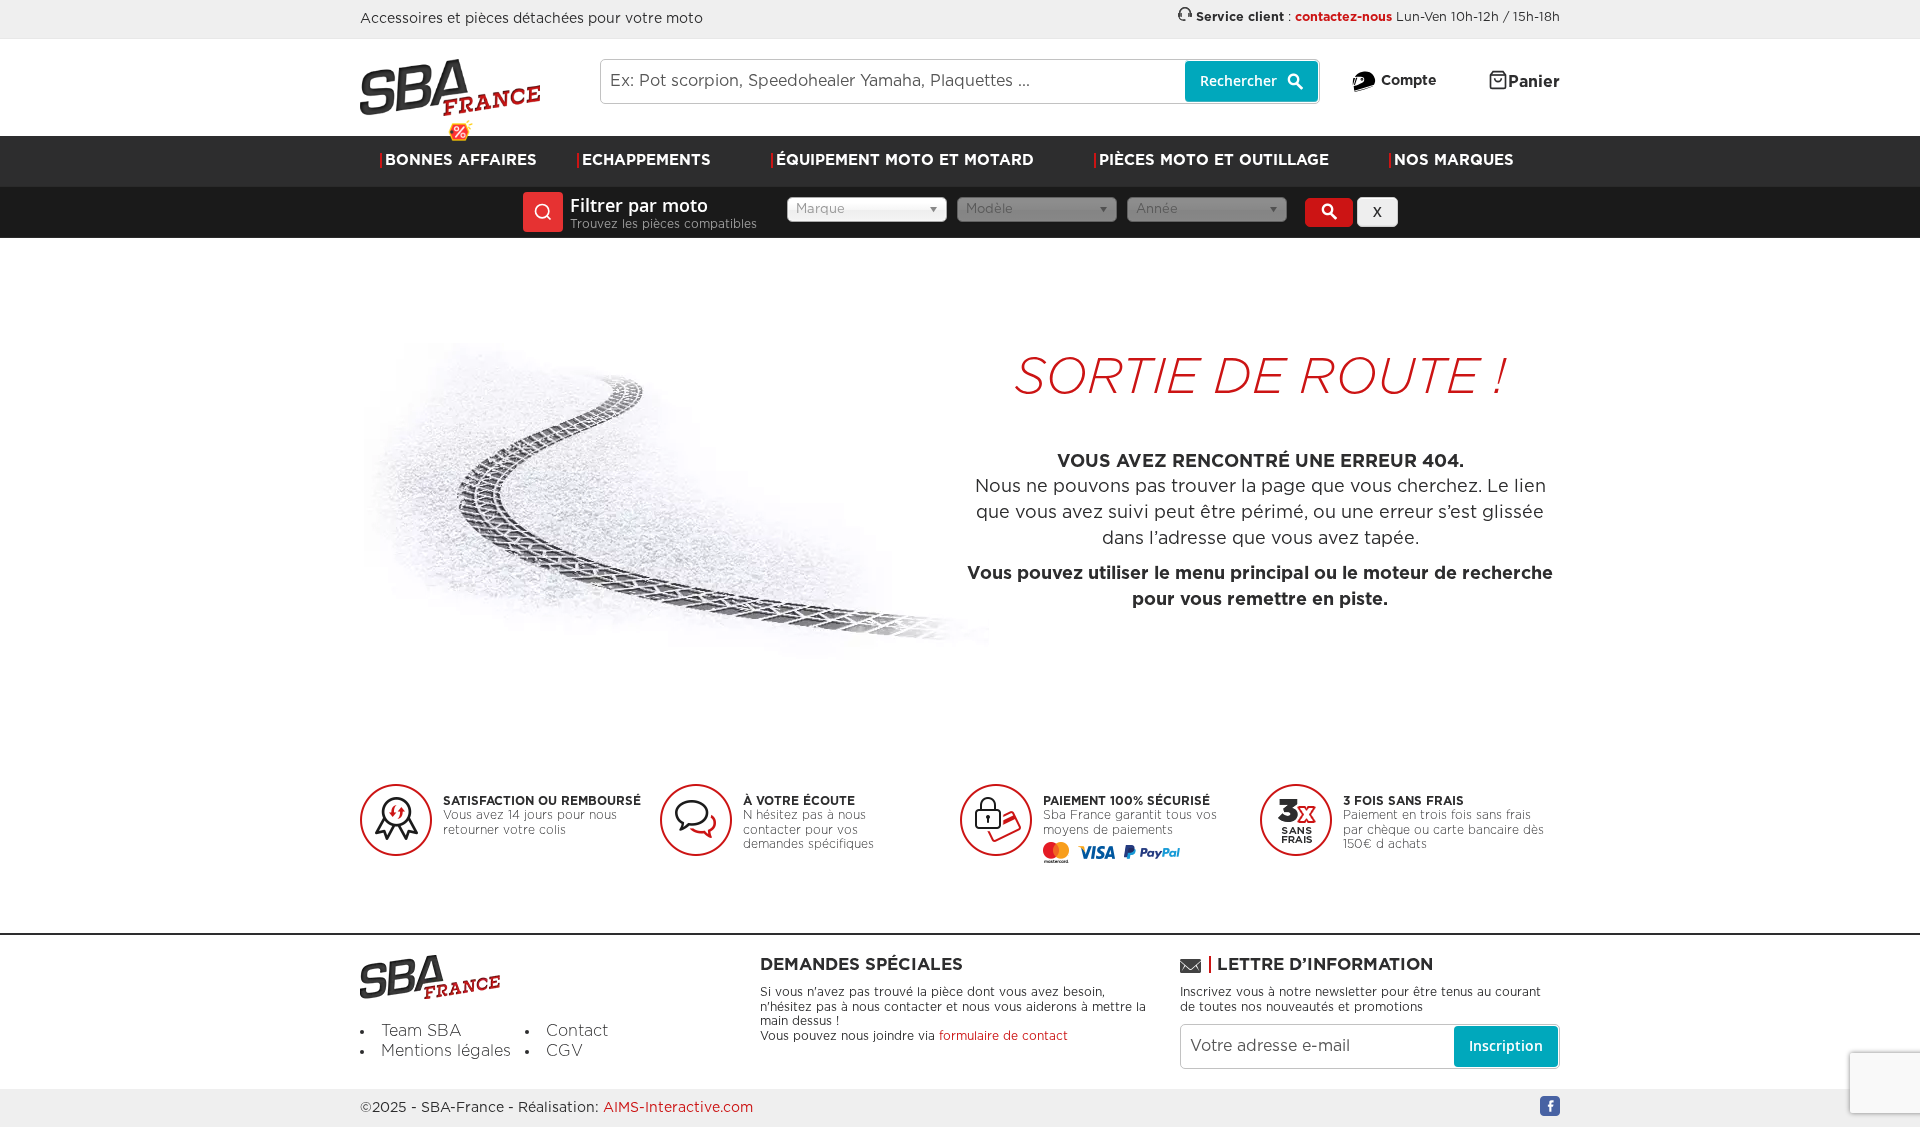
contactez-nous (1343, 17)
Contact (577, 1031)
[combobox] (960, 81)
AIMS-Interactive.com (678, 1108)
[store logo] (450, 87)
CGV (564, 1051)
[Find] (1329, 212)
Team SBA (421, 1031)
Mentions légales (446, 1051)
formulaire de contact (1003, 1036)
